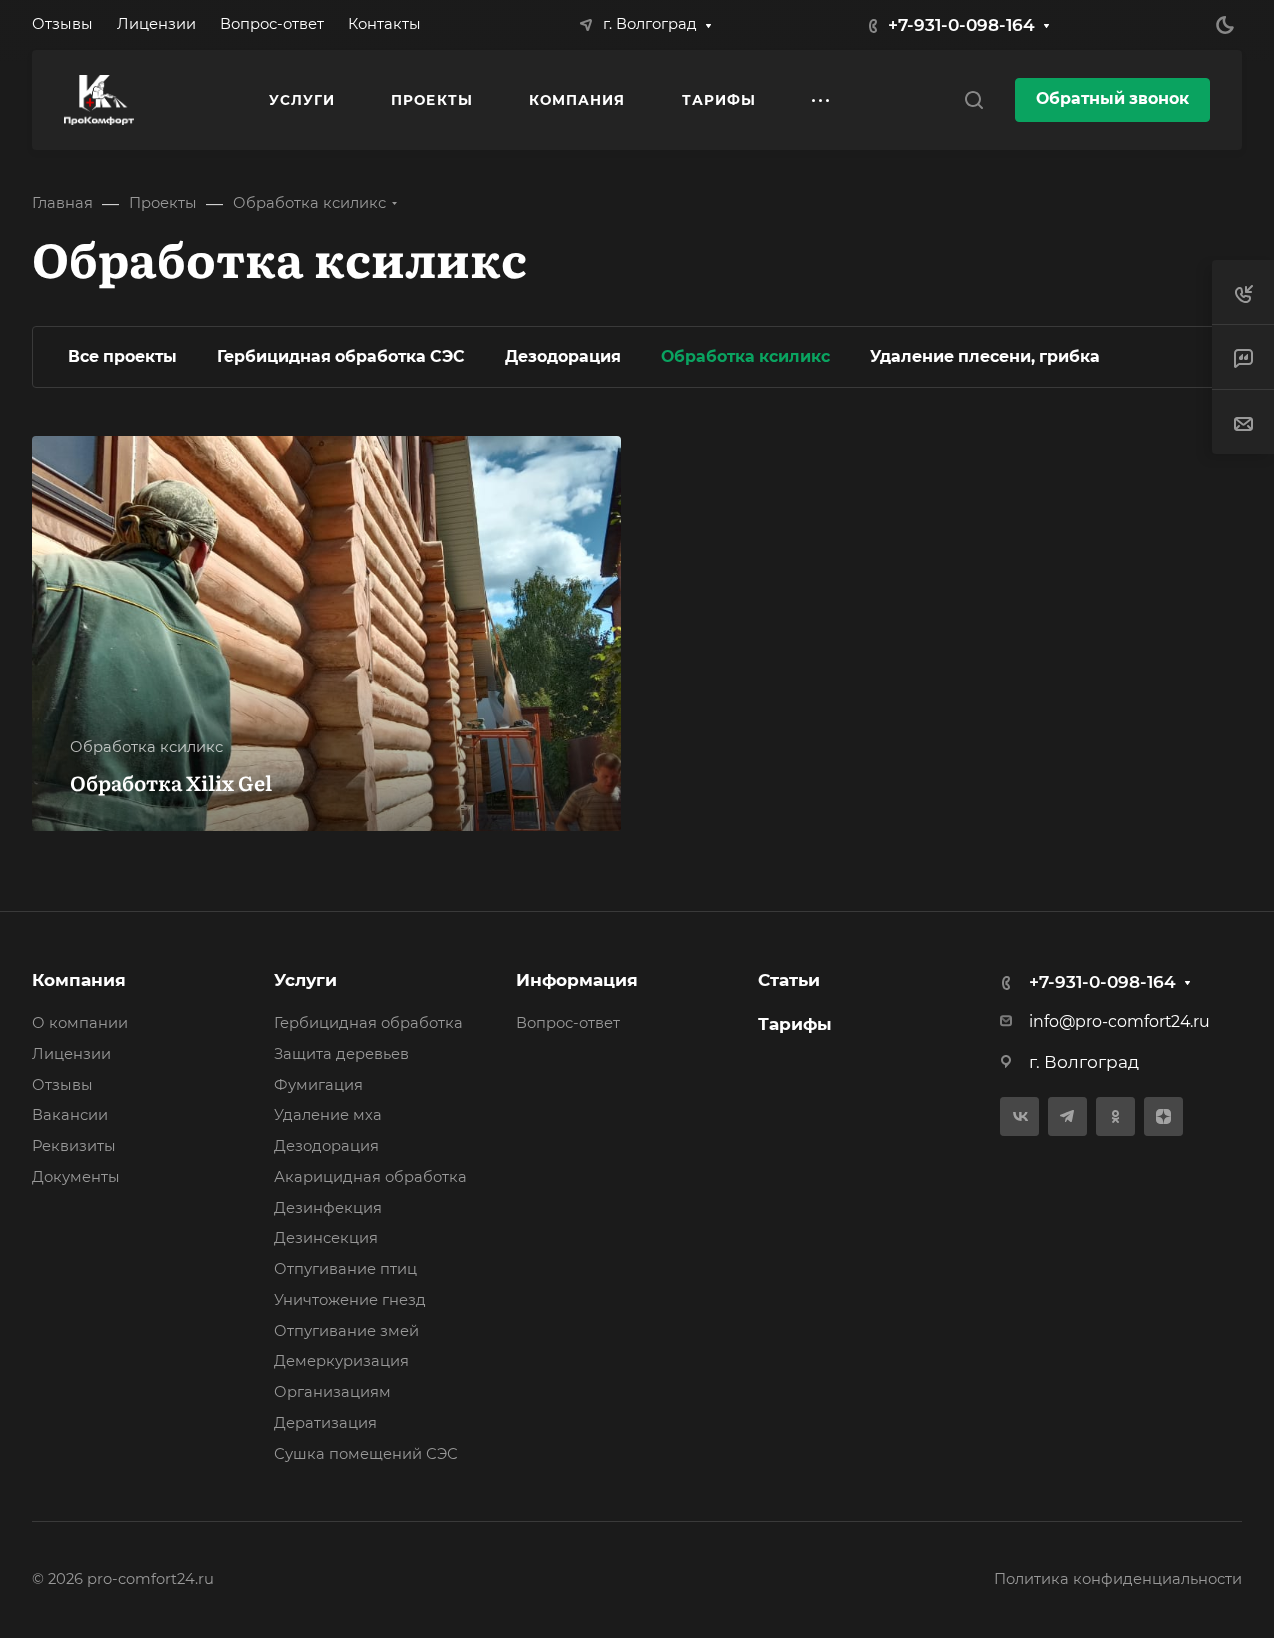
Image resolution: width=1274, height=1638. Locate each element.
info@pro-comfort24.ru (1119, 1021)
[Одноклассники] (1115, 1116)
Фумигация (318, 1085)
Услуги (305, 980)
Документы (76, 1177)
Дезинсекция (326, 1238)
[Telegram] (1067, 1116)
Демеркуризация (341, 1361)
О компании (80, 1023)
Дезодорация (326, 1146)
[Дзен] (1163, 1116)
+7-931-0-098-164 (961, 25)
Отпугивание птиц (345, 1269)
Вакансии (70, 1115)
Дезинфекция (328, 1208)
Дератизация (325, 1423)
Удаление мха (328, 1115)
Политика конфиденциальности (1118, 1579)
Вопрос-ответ (568, 1023)
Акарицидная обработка (370, 1177)
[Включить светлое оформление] (1225, 25)
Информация (577, 980)
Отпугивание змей (346, 1331)
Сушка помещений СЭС (366, 1454)
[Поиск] (973, 100)
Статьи (789, 980)
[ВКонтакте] (1019, 1116)
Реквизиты (74, 1146)
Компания (79, 980)
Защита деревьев (341, 1054)
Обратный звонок (1112, 98)
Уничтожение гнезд (350, 1300)
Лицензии (71, 1054)
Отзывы (62, 1085)
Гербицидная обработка (368, 1023)
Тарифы (795, 1024)
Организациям (332, 1392)
